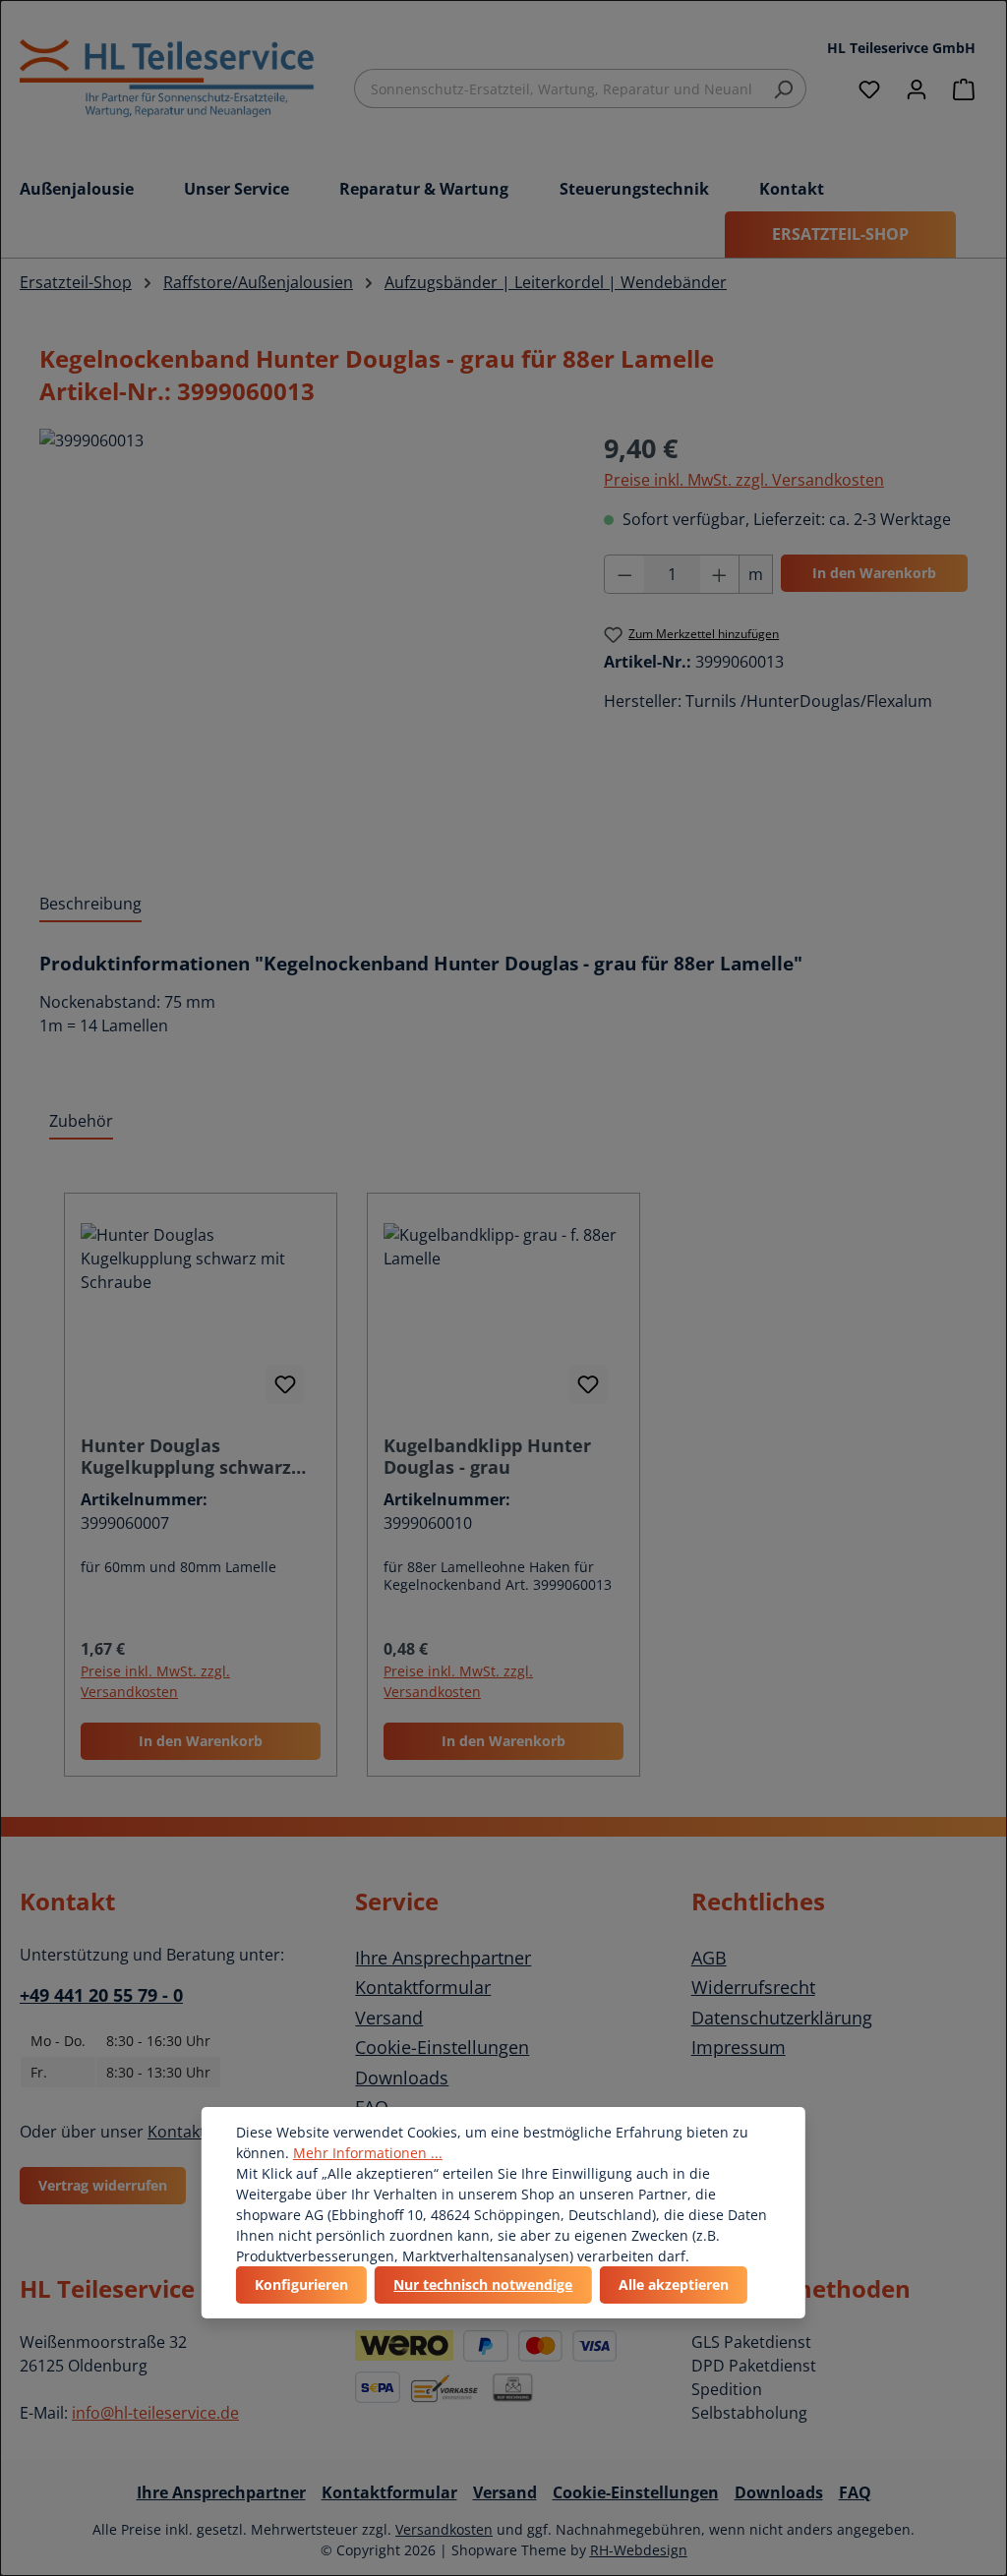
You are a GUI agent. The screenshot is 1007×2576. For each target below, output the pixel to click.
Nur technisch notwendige (483, 2284)
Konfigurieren (301, 2284)
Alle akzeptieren (674, 2284)
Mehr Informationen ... (368, 2153)
